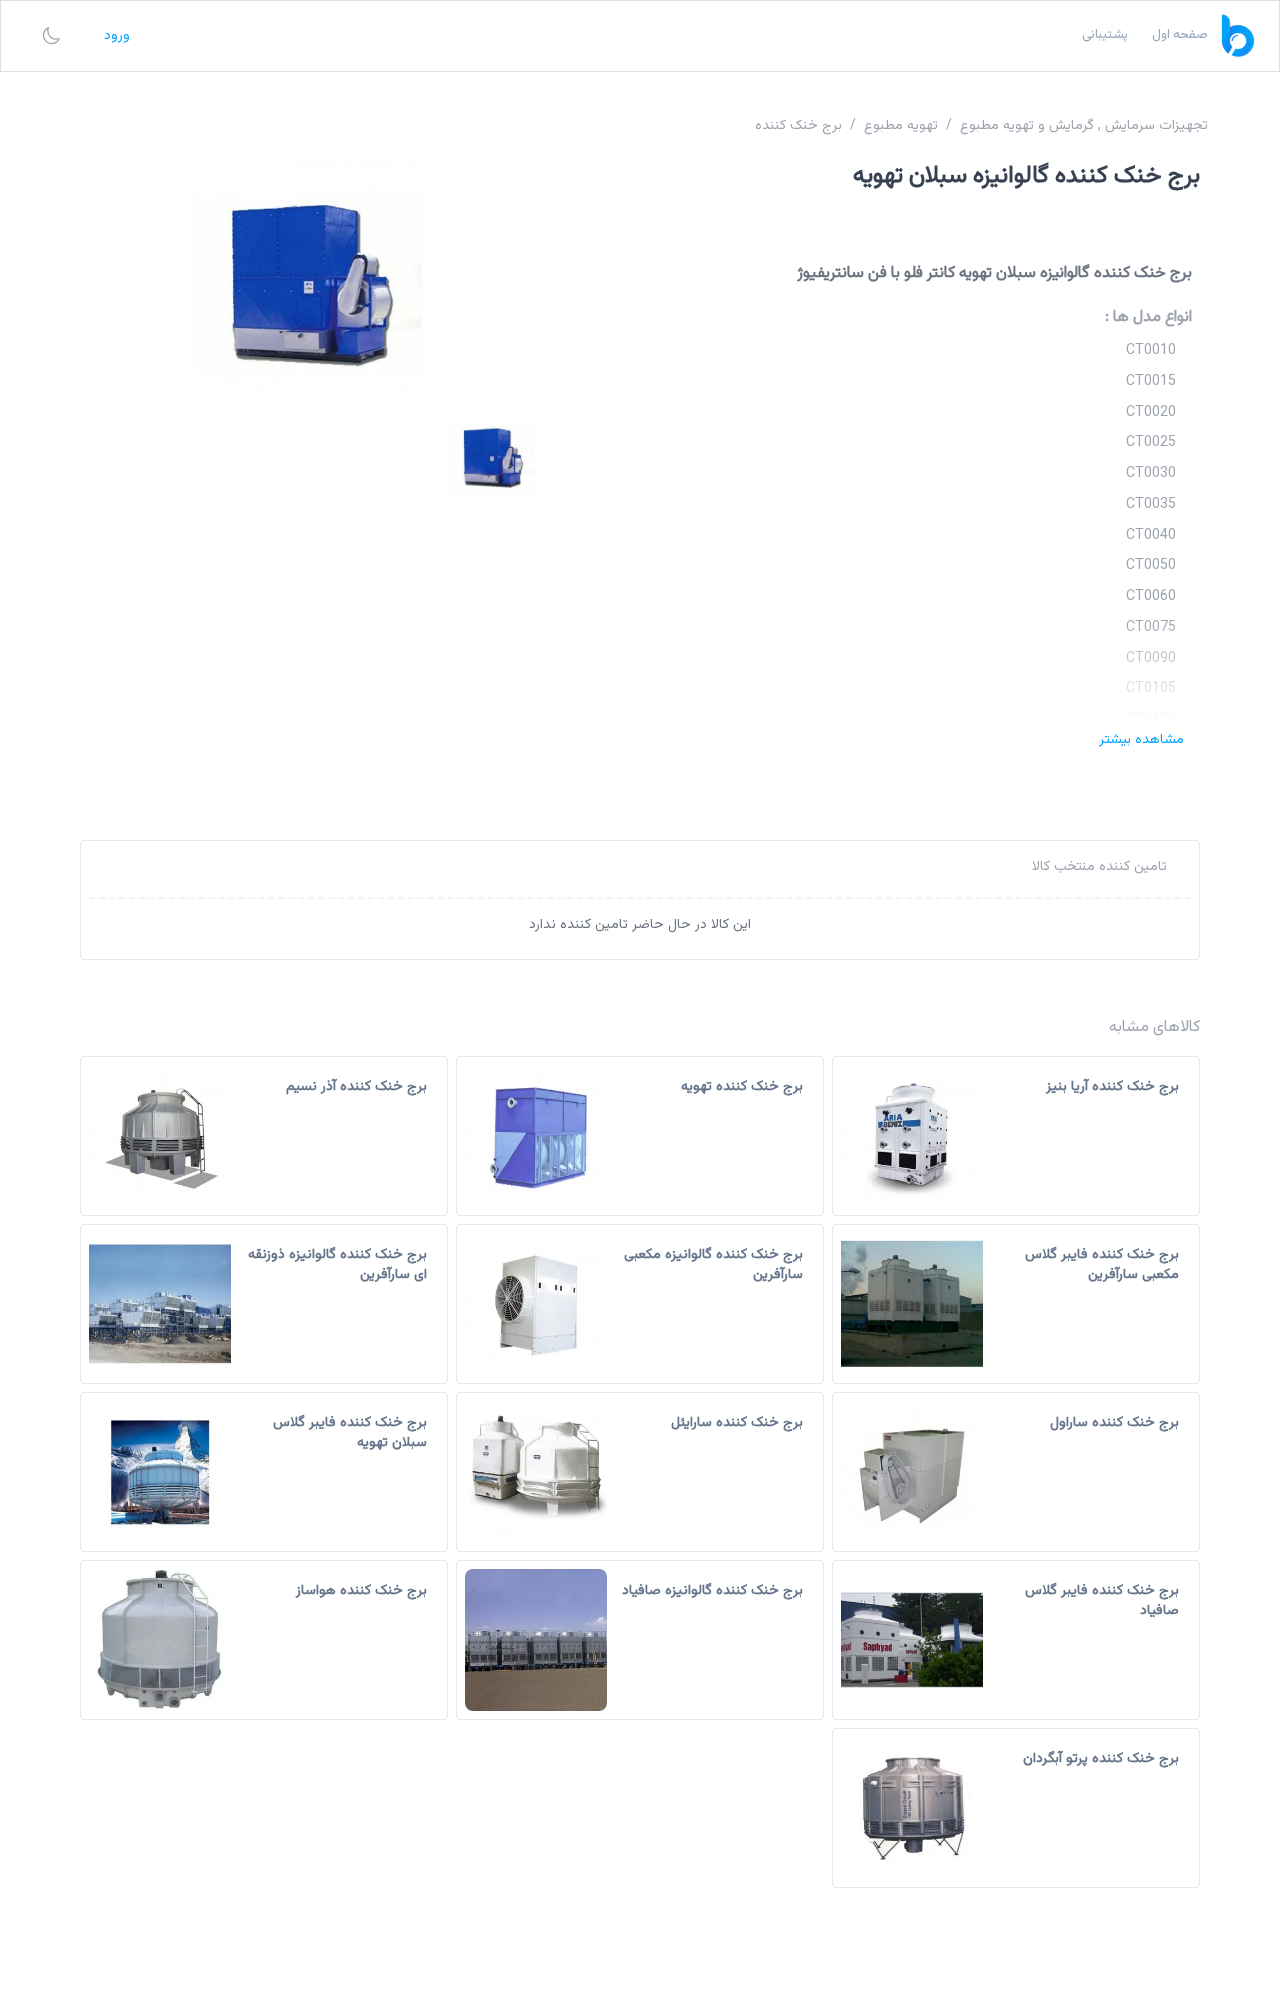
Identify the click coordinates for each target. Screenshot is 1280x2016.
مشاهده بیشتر (1141, 740)
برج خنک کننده (798, 126)
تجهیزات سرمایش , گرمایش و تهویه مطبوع (1084, 126)
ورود (117, 36)
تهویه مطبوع (901, 126)
